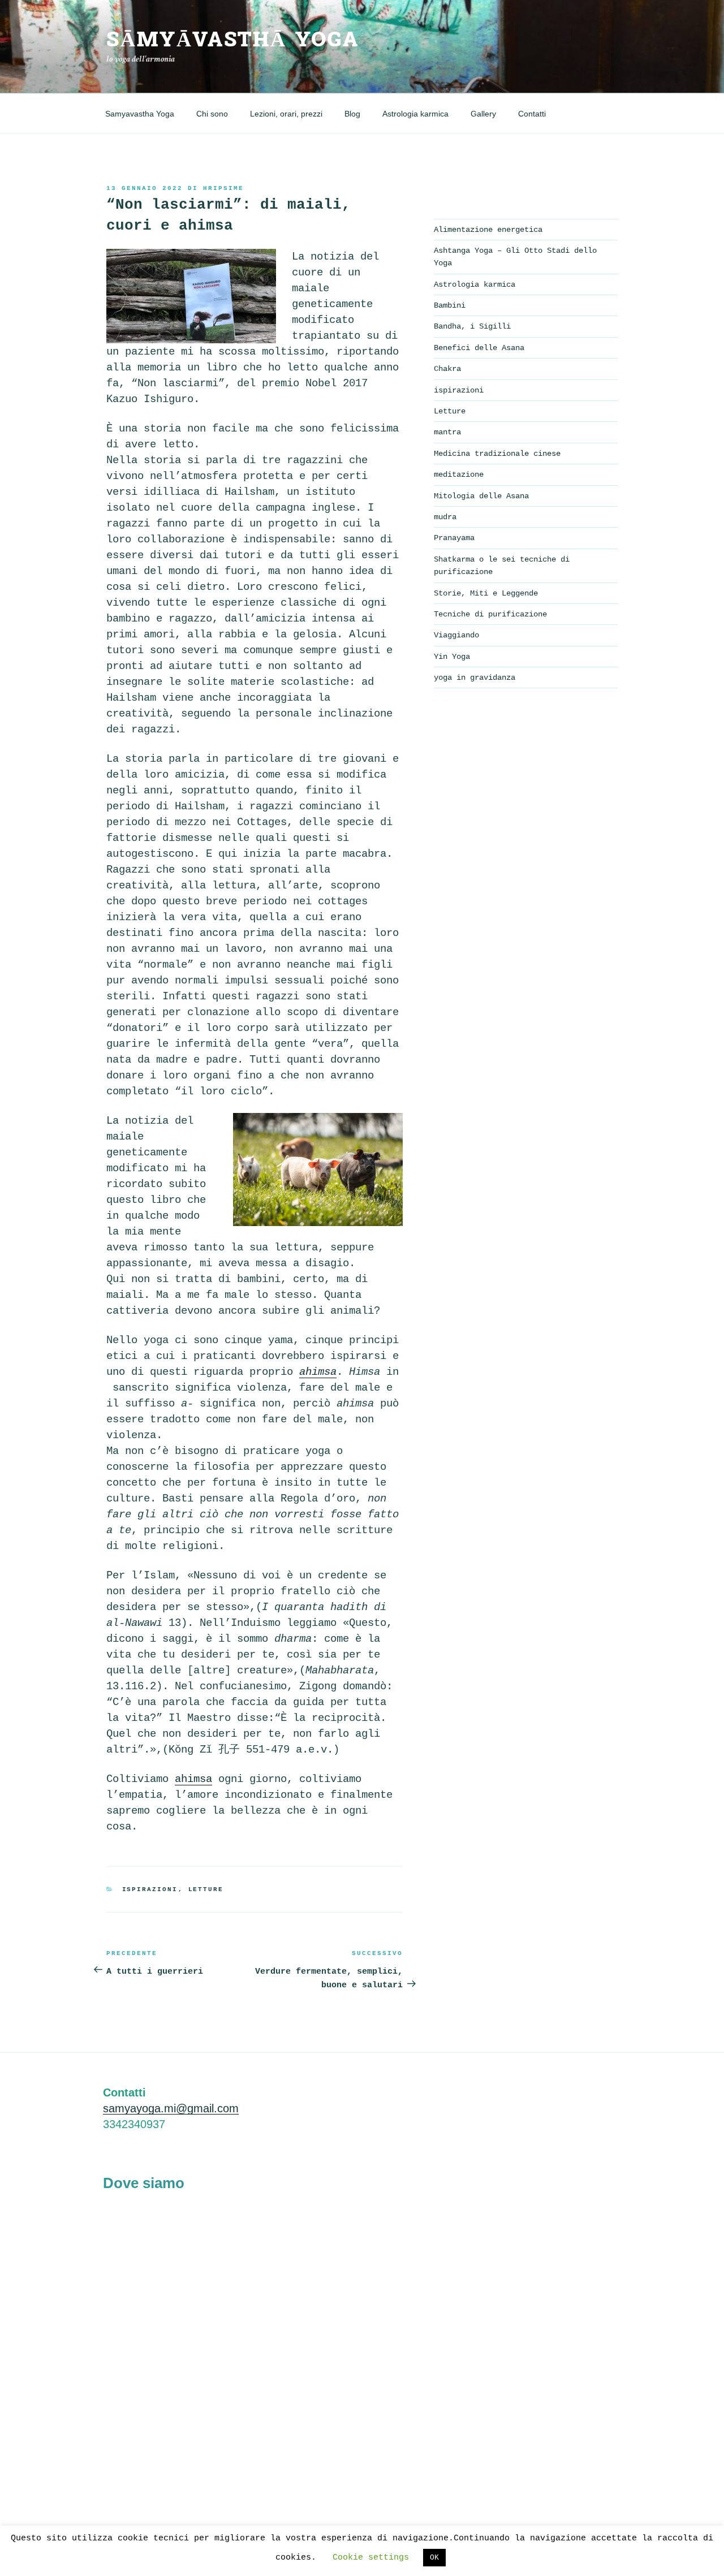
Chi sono (212, 114)
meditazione (459, 474)
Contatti (532, 114)
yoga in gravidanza (475, 678)
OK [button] (434, 2558)
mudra (445, 517)
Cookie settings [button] (371, 2558)
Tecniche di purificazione (490, 614)
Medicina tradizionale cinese (497, 454)
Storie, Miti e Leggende (486, 593)
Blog (352, 114)
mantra (447, 432)
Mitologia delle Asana (481, 496)
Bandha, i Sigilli (472, 326)
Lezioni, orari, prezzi (286, 114)
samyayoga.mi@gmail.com (171, 2108)
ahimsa (193, 1779)
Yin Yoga (452, 657)
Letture (206, 1889)
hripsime (223, 188)
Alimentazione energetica (488, 230)
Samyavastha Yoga (140, 114)
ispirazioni (150, 1889)
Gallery (483, 114)
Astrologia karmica (415, 114)
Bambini (450, 305)
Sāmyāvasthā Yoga (233, 40)
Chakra (447, 369)
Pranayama (454, 538)
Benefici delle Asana (479, 348)
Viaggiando (456, 635)
